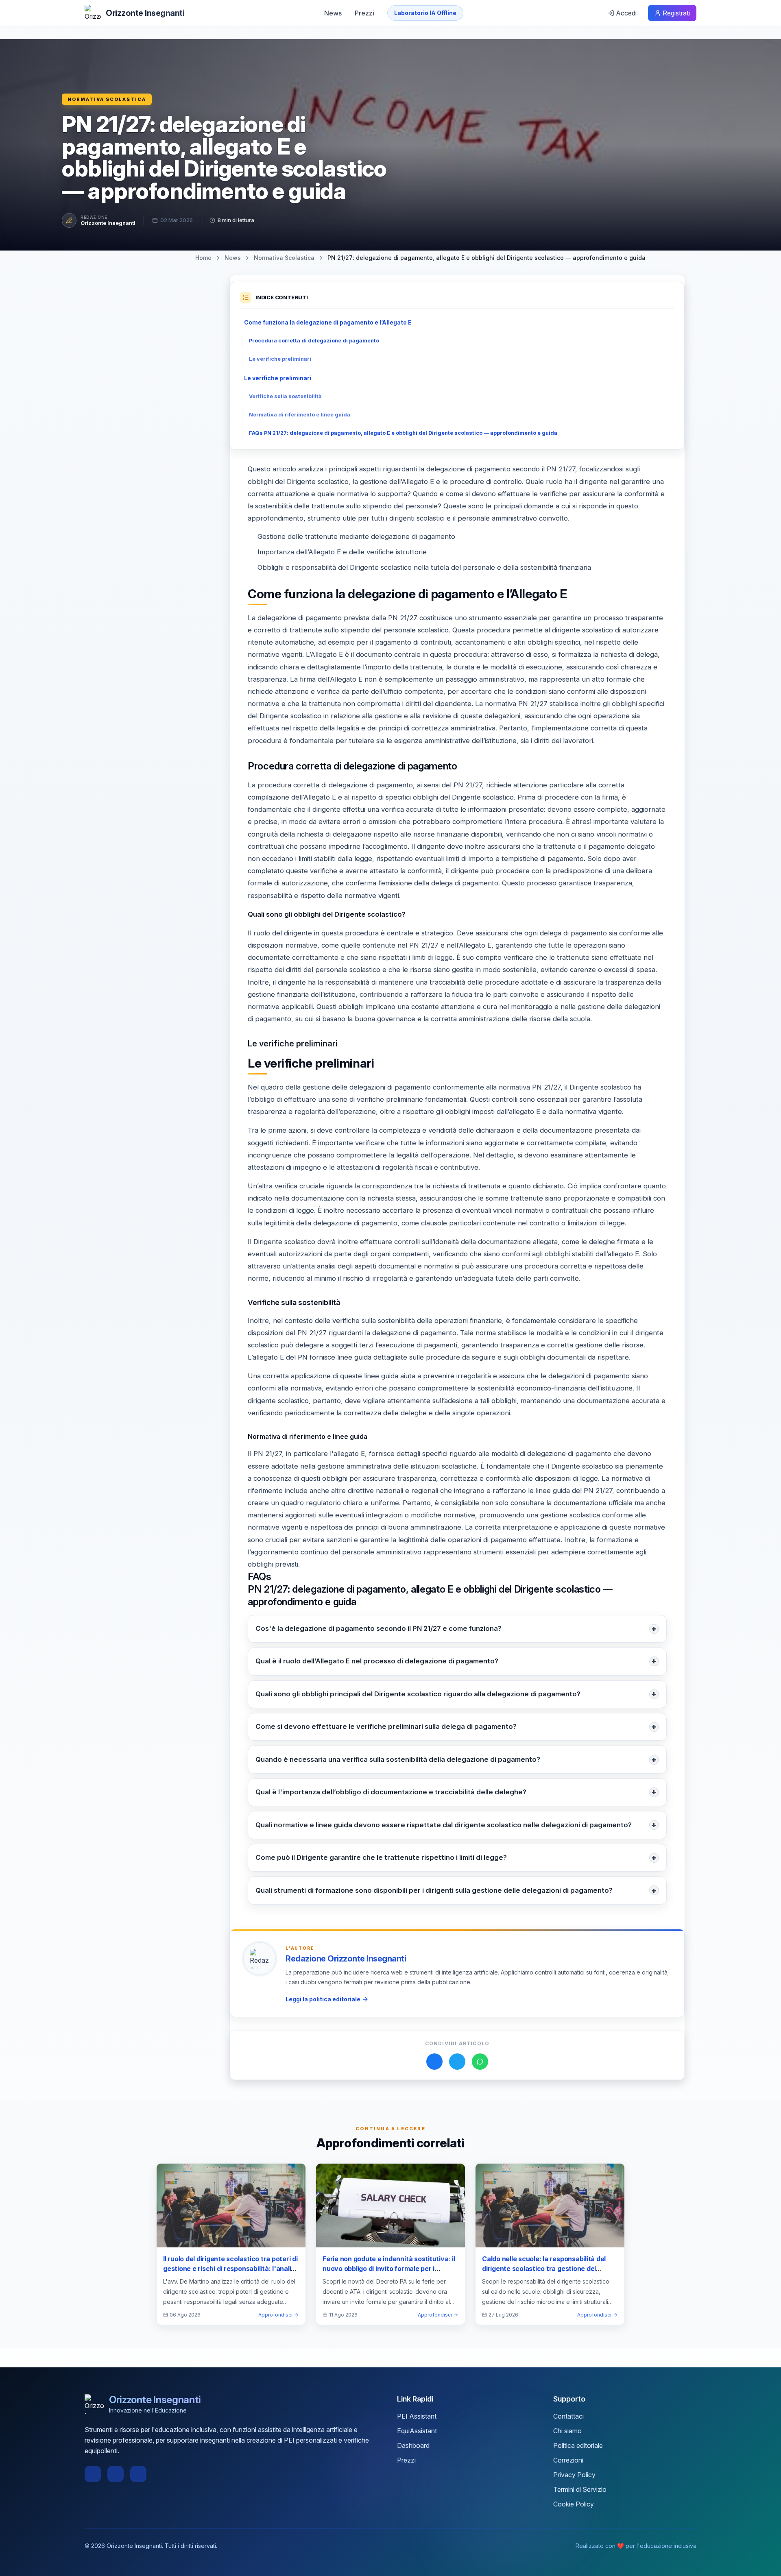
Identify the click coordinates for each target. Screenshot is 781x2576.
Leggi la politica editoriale (323, 1999)
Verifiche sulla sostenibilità (285, 396)
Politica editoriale (578, 2445)
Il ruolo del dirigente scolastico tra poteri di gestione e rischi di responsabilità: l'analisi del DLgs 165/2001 (230, 2269)
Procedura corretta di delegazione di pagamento (314, 341)
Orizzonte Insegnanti (108, 223)
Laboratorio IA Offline (425, 13)
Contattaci (568, 2416)
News (333, 13)
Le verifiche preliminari (280, 359)
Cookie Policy (574, 2504)
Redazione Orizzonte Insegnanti (346, 1959)
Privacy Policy (574, 2475)
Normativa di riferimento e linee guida (300, 415)
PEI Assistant (417, 2416)
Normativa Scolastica (107, 99)
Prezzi (364, 13)
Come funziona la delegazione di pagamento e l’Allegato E (328, 322)
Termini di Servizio (580, 2489)
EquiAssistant (417, 2431)
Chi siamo (567, 2431)
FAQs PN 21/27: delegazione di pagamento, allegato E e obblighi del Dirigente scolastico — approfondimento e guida (403, 433)
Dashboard (413, 2445)
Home (203, 258)
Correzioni (568, 2460)
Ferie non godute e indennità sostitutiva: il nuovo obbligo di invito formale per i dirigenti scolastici (389, 2269)
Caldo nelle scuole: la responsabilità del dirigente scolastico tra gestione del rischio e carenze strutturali (544, 2269)
